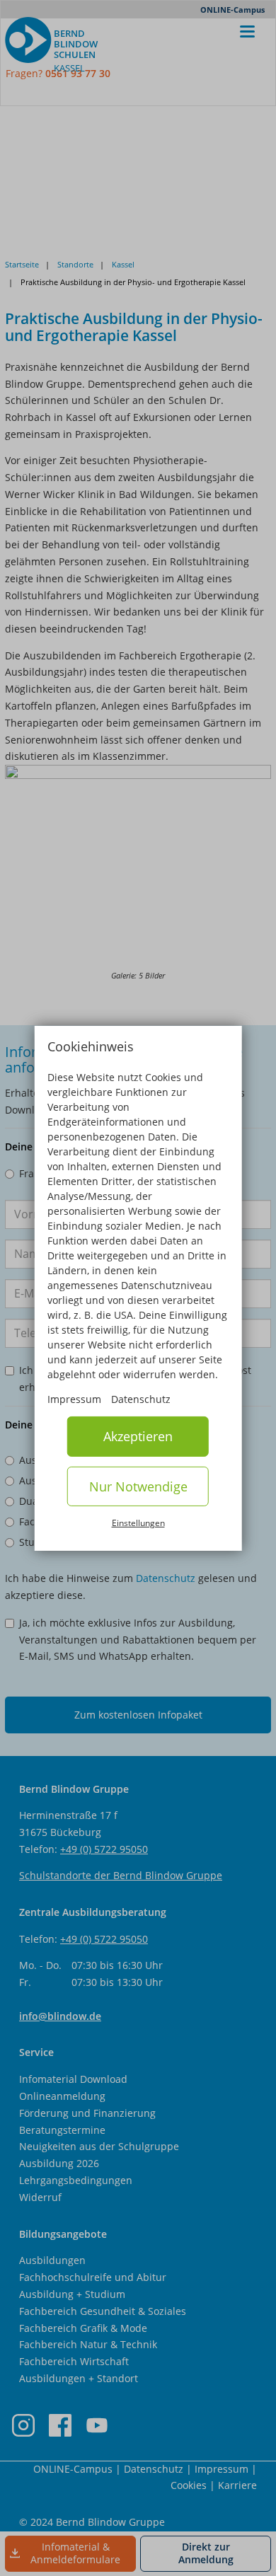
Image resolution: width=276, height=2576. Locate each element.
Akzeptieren (138, 1436)
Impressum (74, 1399)
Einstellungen (138, 1523)
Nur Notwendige (138, 1486)
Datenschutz (141, 1399)
